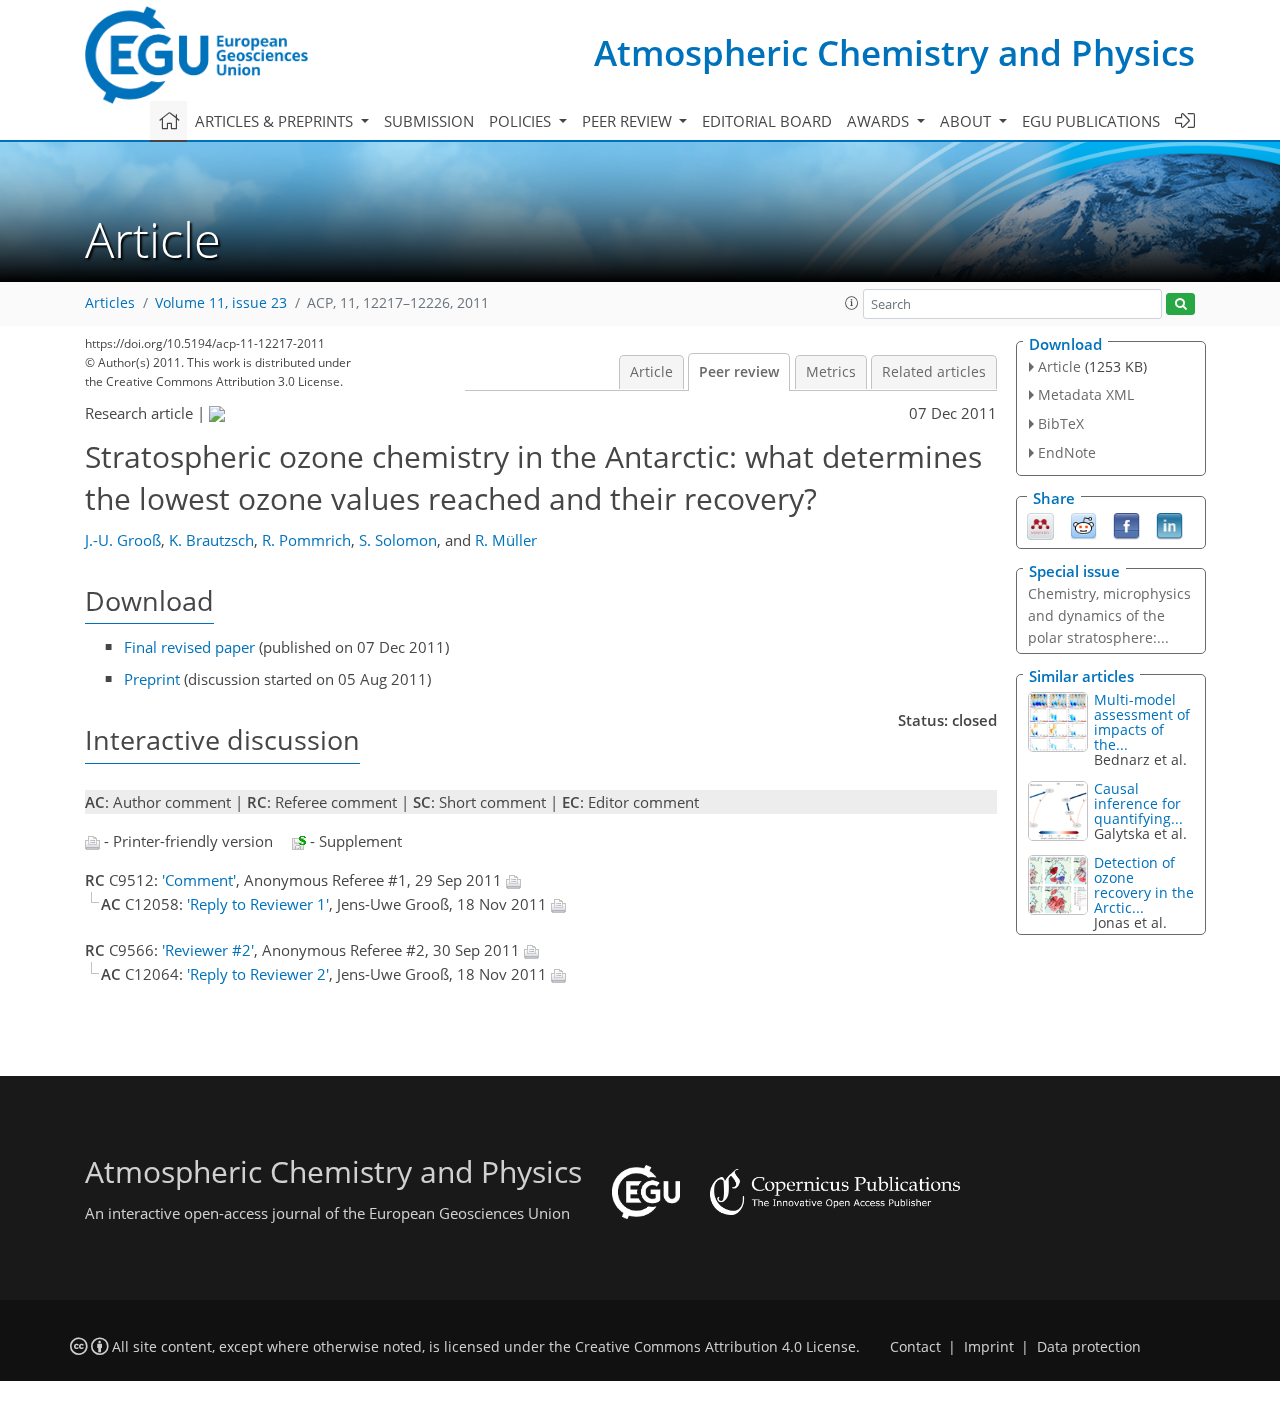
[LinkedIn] (1169, 524)
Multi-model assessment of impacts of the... (1142, 722)
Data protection (1089, 1347)
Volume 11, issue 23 (221, 303)
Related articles (934, 372)
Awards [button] (880, 121)
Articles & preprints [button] (276, 121)
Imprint (989, 1347)
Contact (915, 1347)
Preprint (152, 679)
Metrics (831, 372)
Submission (429, 121)
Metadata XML (1086, 394)
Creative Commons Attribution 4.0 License (715, 1347)
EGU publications (1091, 121)
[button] (852, 303)
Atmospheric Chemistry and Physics (894, 52)
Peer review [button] (629, 121)
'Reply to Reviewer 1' (258, 904)
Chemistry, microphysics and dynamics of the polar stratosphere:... (1109, 615)
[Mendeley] (1040, 524)
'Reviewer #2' (208, 950)
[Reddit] (1083, 524)
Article (651, 372)
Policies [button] (522, 121)
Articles (110, 303)
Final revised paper (189, 647)
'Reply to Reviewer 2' (258, 974)
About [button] (967, 121)
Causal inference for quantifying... (1138, 803)
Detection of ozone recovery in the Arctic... (1144, 885)
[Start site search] (1180, 304)
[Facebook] (1126, 524)
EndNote (1067, 452)
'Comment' (199, 880)
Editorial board (767, 121)
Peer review (739, 372)
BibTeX (1061, 423)
